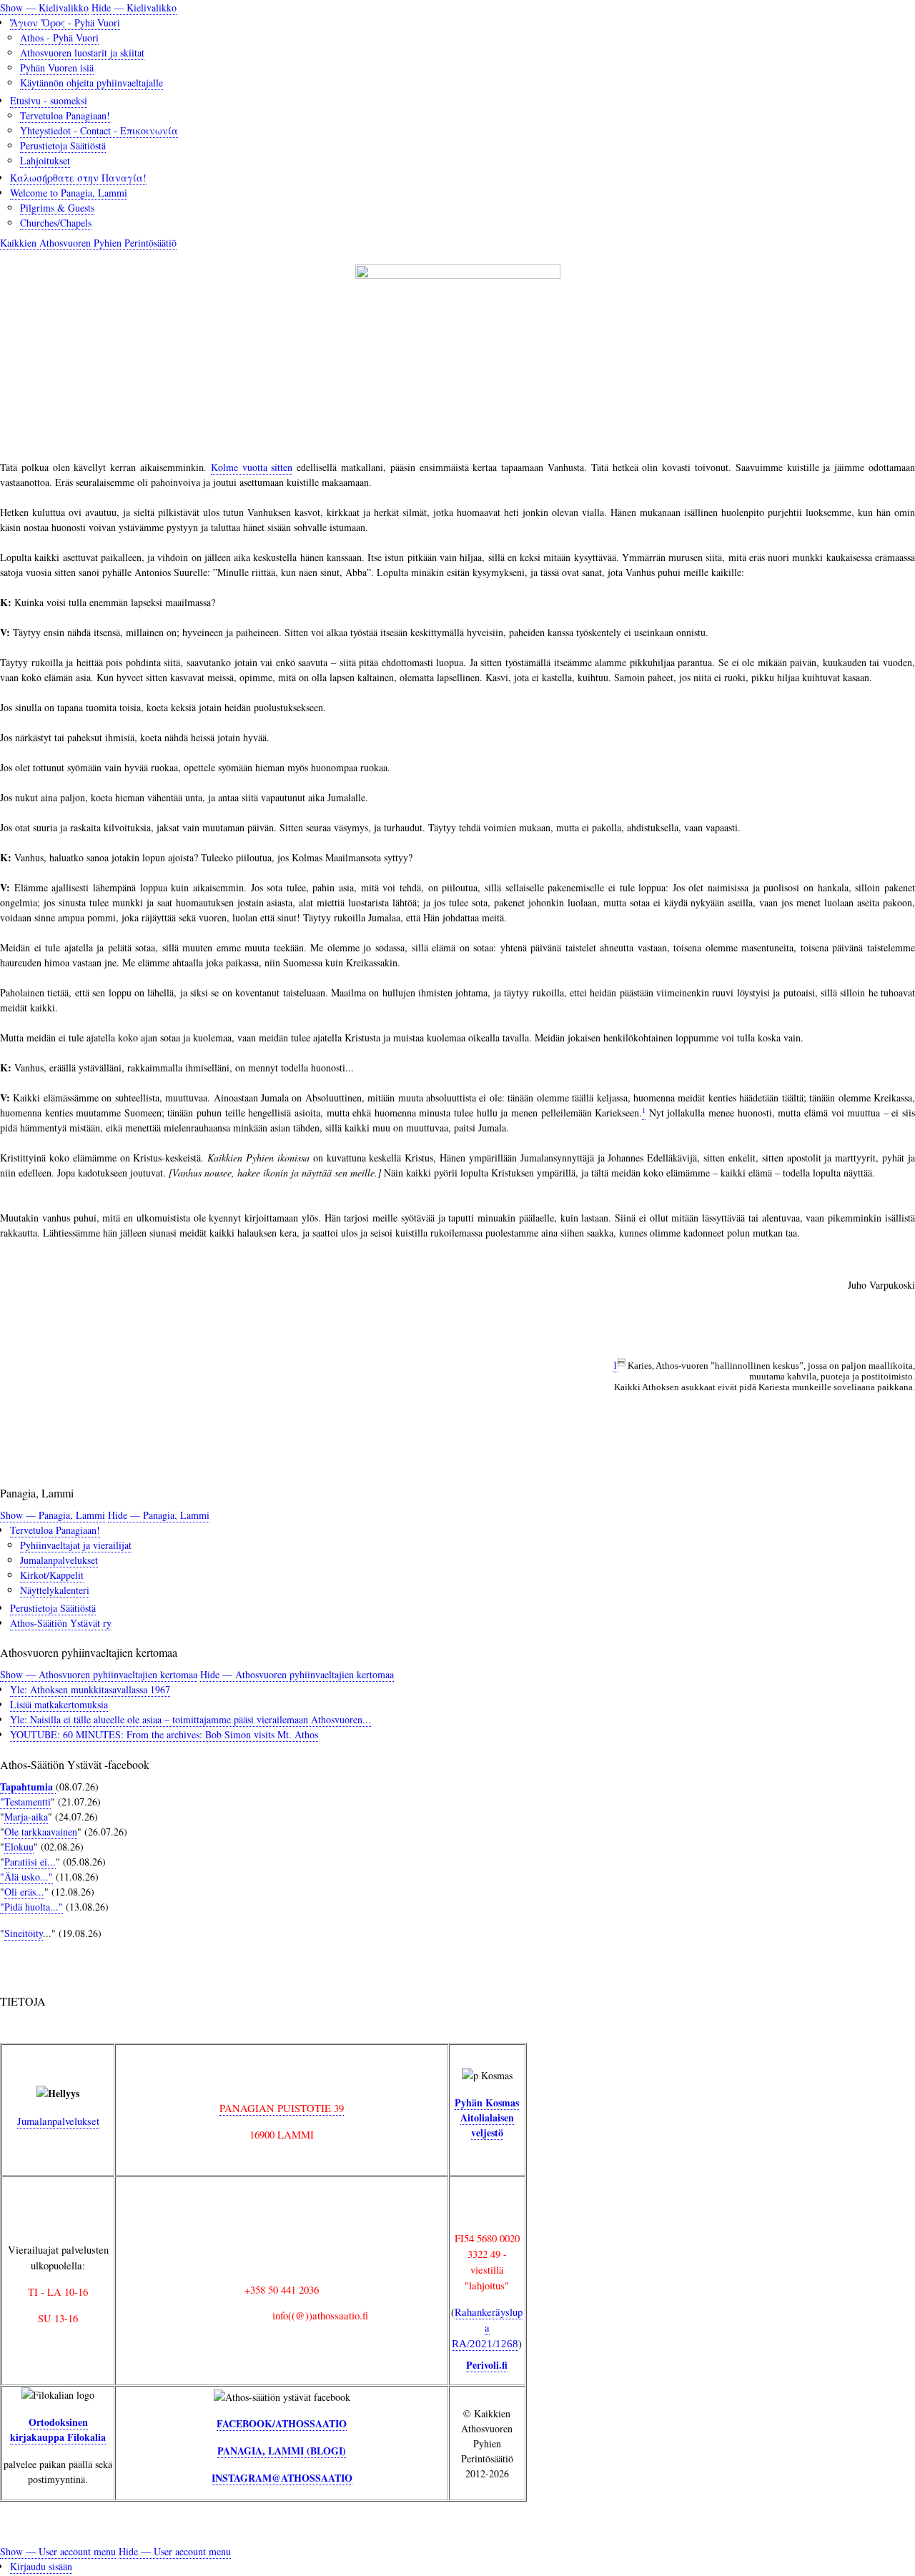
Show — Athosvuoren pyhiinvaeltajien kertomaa (99, 1674)
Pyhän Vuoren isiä (57, 68)
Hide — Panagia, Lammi (159, 1515)
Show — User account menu (58, 2551)
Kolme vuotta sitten (252, 467)
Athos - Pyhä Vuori (59, 38)
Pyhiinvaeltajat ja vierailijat (76, 1545)
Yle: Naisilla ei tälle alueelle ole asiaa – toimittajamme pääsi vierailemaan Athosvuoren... (191, 1719)
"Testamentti (25, 1802)
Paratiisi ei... (30, 1862)
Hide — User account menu (175, 2551)
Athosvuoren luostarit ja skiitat (82, 53)
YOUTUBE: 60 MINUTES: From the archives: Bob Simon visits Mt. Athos (164, 1734)
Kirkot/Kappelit (52, 1575)
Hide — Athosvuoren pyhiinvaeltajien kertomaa (297, 1674)
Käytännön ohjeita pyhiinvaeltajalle (91, 83)
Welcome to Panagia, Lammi (69, 193)
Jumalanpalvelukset (59, 1560)
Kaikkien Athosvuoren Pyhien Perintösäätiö (88, 243)
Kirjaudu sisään (41, 2566)
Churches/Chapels (56, 223)
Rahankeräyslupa (487, 2327)
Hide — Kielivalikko (134, 8)
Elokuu (19, 1847)
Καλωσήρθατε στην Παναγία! (78, 178)
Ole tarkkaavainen (41, 1832)
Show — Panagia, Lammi (53, 1515)
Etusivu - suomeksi (49, 100)
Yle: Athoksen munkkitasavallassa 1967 (90, 1689)
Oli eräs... (24, 1892)
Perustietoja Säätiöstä (63, 145)
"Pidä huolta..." (31, 1907)
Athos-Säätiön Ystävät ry (61, 1623)
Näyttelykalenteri (55, 1590)
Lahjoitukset (45, 160)
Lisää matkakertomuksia (59, 1704)
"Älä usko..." (26, 1877)
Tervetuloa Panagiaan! (65, 115)
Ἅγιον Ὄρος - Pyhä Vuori (65, 23)
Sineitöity (24, 1933)
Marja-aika (26, 1817)
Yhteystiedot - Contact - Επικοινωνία (99, 130)
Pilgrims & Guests (57, 208)
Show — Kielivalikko (44, 8)
